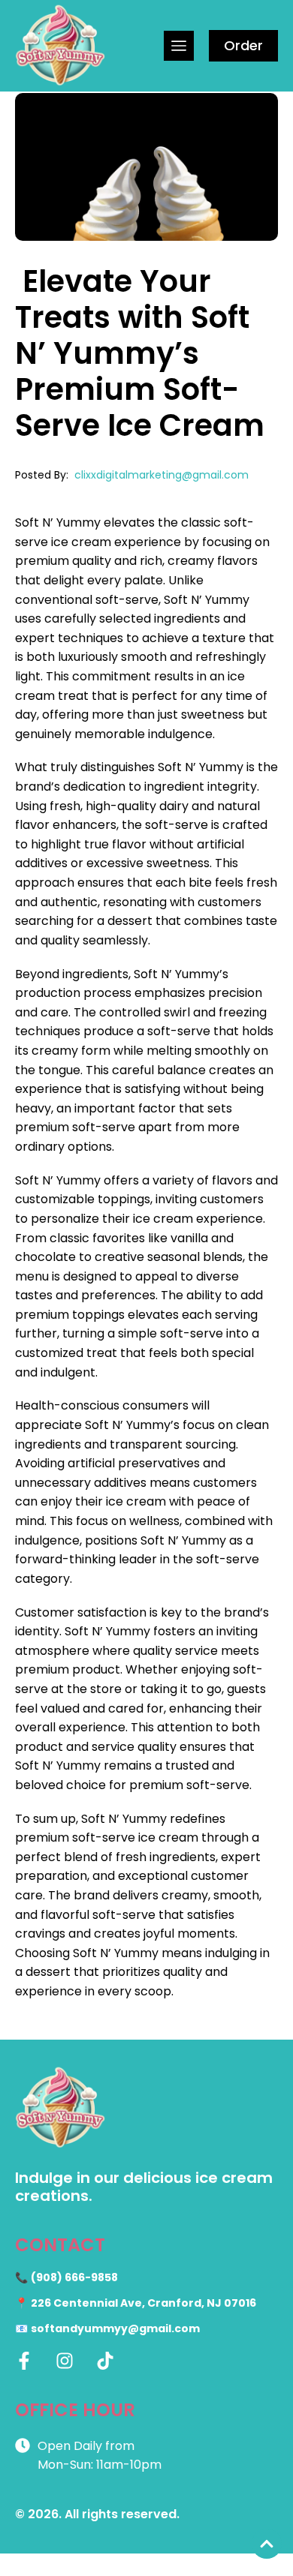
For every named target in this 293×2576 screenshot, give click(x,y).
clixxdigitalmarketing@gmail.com (162, 475)
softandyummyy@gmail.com (115, 2328)
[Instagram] (65, 2361)
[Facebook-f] (24, 2361)
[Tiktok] (105, 2361)
